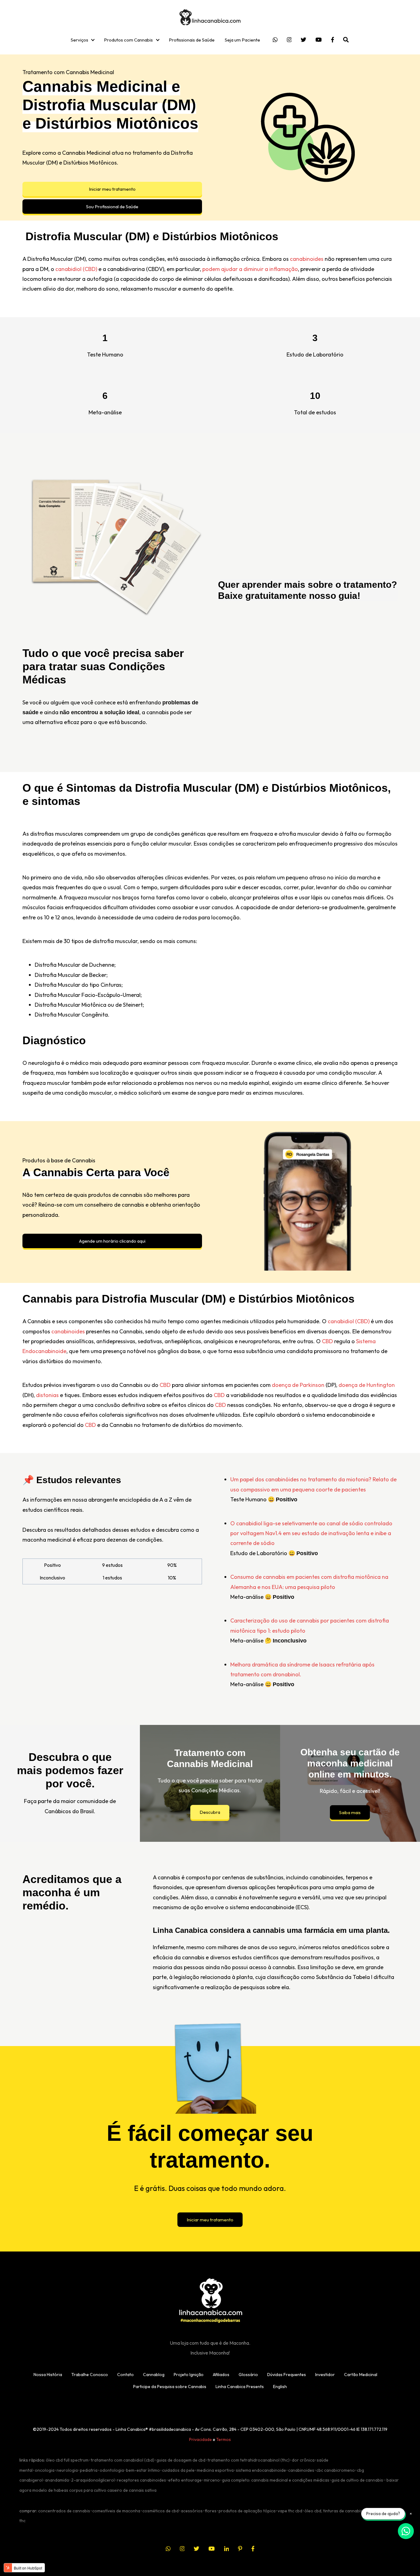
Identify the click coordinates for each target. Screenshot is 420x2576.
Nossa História (48, 2375)
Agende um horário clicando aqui (112, 1241)
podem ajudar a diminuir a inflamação (250, 269)
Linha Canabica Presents (240, 2387)
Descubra (210, 1812)
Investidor (325, 2375)
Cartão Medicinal (361, 2375)
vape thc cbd (290, 2511)
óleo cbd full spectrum (67, 2460)
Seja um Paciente (242, 40)
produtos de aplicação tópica (247, 2511)
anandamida (57, 2480)
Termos (224, 2439)
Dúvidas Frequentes (287, 2375)
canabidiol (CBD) (76, 269)
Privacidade (200, 2439)
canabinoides (307, 259)
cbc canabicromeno (336, 2470)
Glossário (248, 2375)
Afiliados (221, 2375)
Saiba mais (350, 1812)
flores (211, 2511)
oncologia (45, 2470)
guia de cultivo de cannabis (357, 2480)
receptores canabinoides (141, 2480)
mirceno (212, 2480)
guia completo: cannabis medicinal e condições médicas (276, 2480)
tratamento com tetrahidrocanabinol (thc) (249, 2460)
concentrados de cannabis (64, 2511)
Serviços (79, 40)
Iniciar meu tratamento (112, 189)
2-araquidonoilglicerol (93, 2480)
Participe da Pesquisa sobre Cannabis (170, 2387)
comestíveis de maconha (116, 2511)
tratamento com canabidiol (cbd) (123, 2460)
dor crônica (303, 2460)
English (280, 2387)
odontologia (112, 2470)
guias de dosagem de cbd (181, 2460)
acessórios (192, 2511)
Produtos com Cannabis (128, 40)
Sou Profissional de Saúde (112, 207)
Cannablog (154, 2375)
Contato (125, 2375)
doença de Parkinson (298, 1385)
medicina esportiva (215, 2470)
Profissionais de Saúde (192, 40)
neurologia (67, 2470)
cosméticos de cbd (160, 2511)
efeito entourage (185, 2480)
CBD (327, 1341)
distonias (47, 1395)
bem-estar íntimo (143, 2470)
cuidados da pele (178, 2470)
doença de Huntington (367, 1385)
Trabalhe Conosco (90, 2375)
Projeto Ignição (189, 2375)
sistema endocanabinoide (261, 2470)
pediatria (89, 2470)
